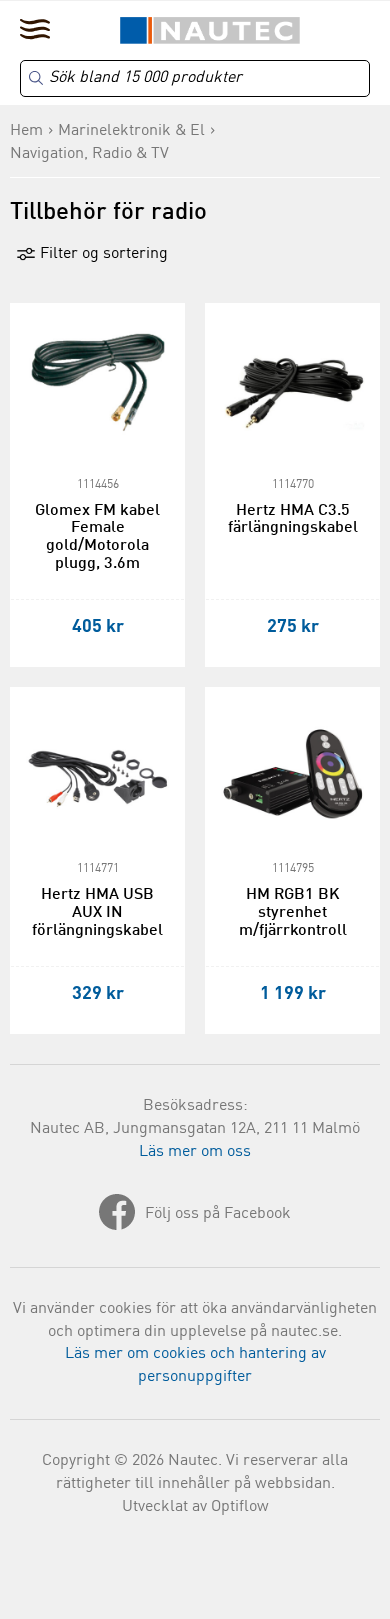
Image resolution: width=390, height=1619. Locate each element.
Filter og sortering (102, 254)
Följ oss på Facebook (218, 1214)
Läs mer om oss (195, 1152)
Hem (26, 131)
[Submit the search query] (36, 78)
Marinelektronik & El (131, 131)
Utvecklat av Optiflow (195, 1507)
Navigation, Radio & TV (89, 154)
